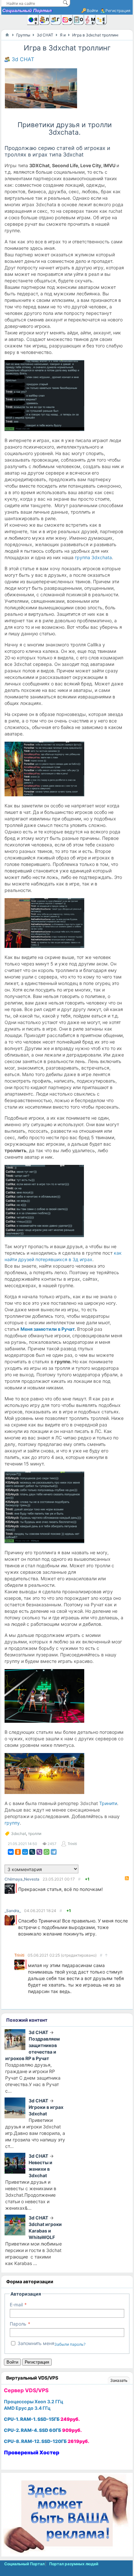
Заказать (119, 2380)
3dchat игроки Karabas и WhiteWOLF (45, 2231)
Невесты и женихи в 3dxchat (40, 2169)
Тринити (108, 1803)
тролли (35, 1834)
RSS (127, 1878)
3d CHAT (23, 59)
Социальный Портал (27, 10)
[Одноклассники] (18, 1852)
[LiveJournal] (32, 1852)
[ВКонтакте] (11, 1852)
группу (12, 1823)
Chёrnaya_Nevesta (22, 1879)
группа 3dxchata (93, 557)
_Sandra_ (13, 1911)
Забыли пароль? (70, 2344)
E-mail (16, 2305)
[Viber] (39, 1852)
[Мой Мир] (25, 1852)
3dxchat (19, 1834)
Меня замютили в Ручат (47, 1329)
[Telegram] (54, 1852)
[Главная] (7, 35)
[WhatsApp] (47, 1852)
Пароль (18, 2324)
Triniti (72, 1844)
